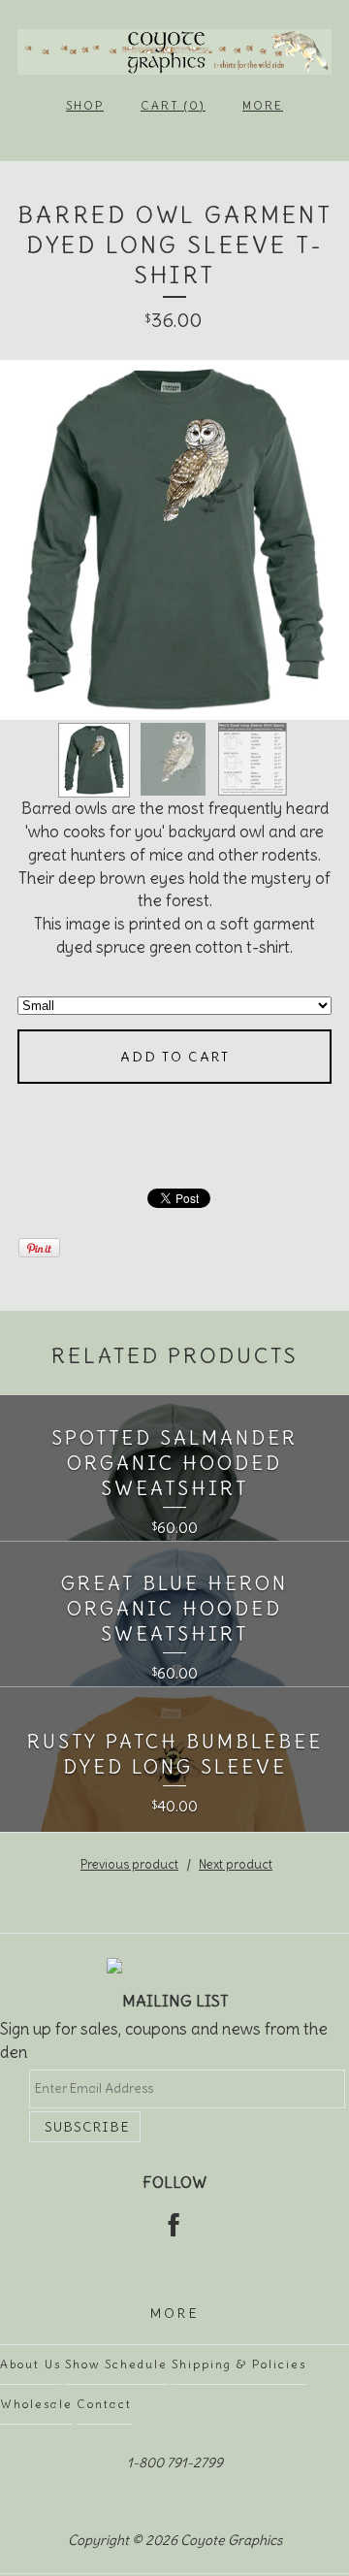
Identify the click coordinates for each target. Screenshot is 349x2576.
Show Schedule (116, 2364)
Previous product (129, 1864)
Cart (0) (173, 105)
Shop (85, 105)
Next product (236, 1864)
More (263, 105)
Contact (104, 2404)
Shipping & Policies (239, 2364)
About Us (31, 2364)
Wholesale (36, 2404)
